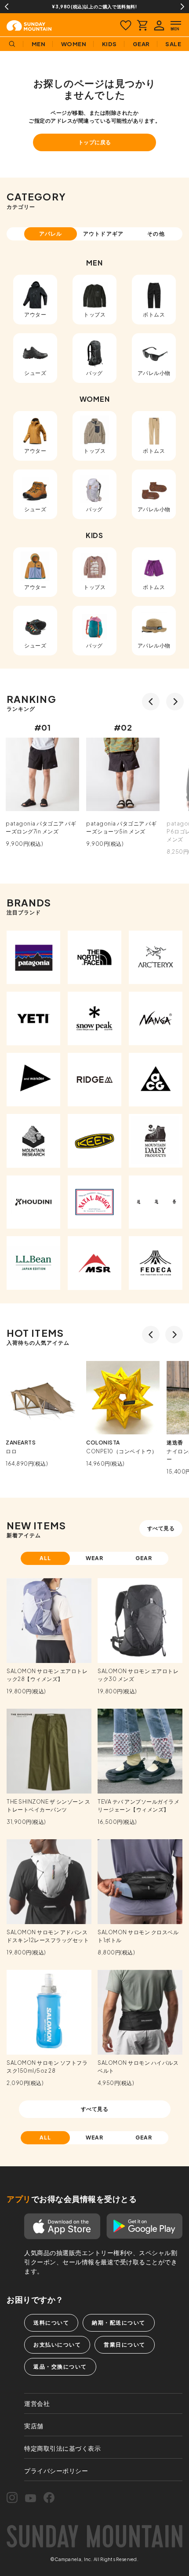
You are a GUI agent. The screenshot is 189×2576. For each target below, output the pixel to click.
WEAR (95, 1558)
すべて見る (161, 1528)
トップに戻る (95, 142)
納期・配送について (119, 2323)
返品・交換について (60, 2367)
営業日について (125, 2345)
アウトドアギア (103, 234)
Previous (7, 7)
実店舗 (34, 2426)
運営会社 (37, 2403)
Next (182, 7)
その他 (156, 234)
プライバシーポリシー (56, 2470)
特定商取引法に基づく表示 (62, 2448)
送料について (51, 2323)
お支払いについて (57, 2345)
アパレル (51, 234)
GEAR (144, 1558)
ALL (45, 1558)
